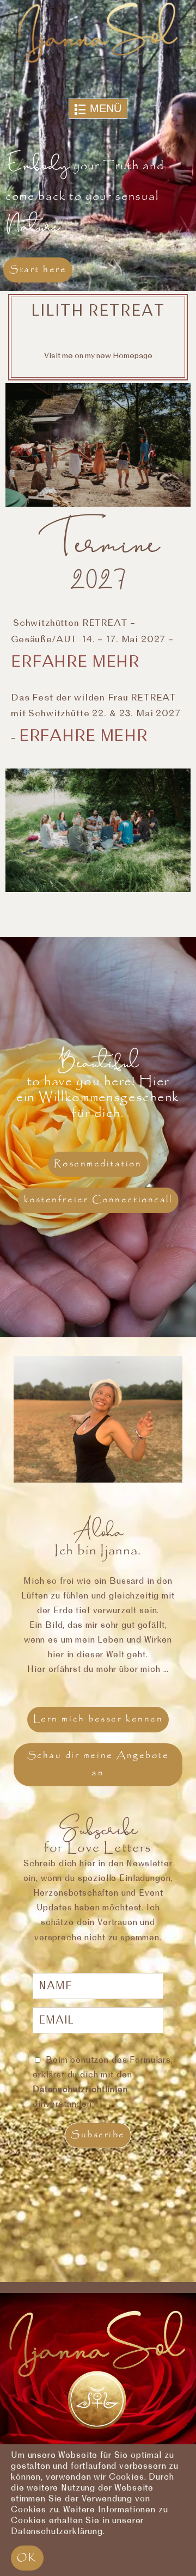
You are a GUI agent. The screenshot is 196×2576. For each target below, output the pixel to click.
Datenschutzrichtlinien (80, 2089)
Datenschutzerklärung (57, 2531)
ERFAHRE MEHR (83, 736)
